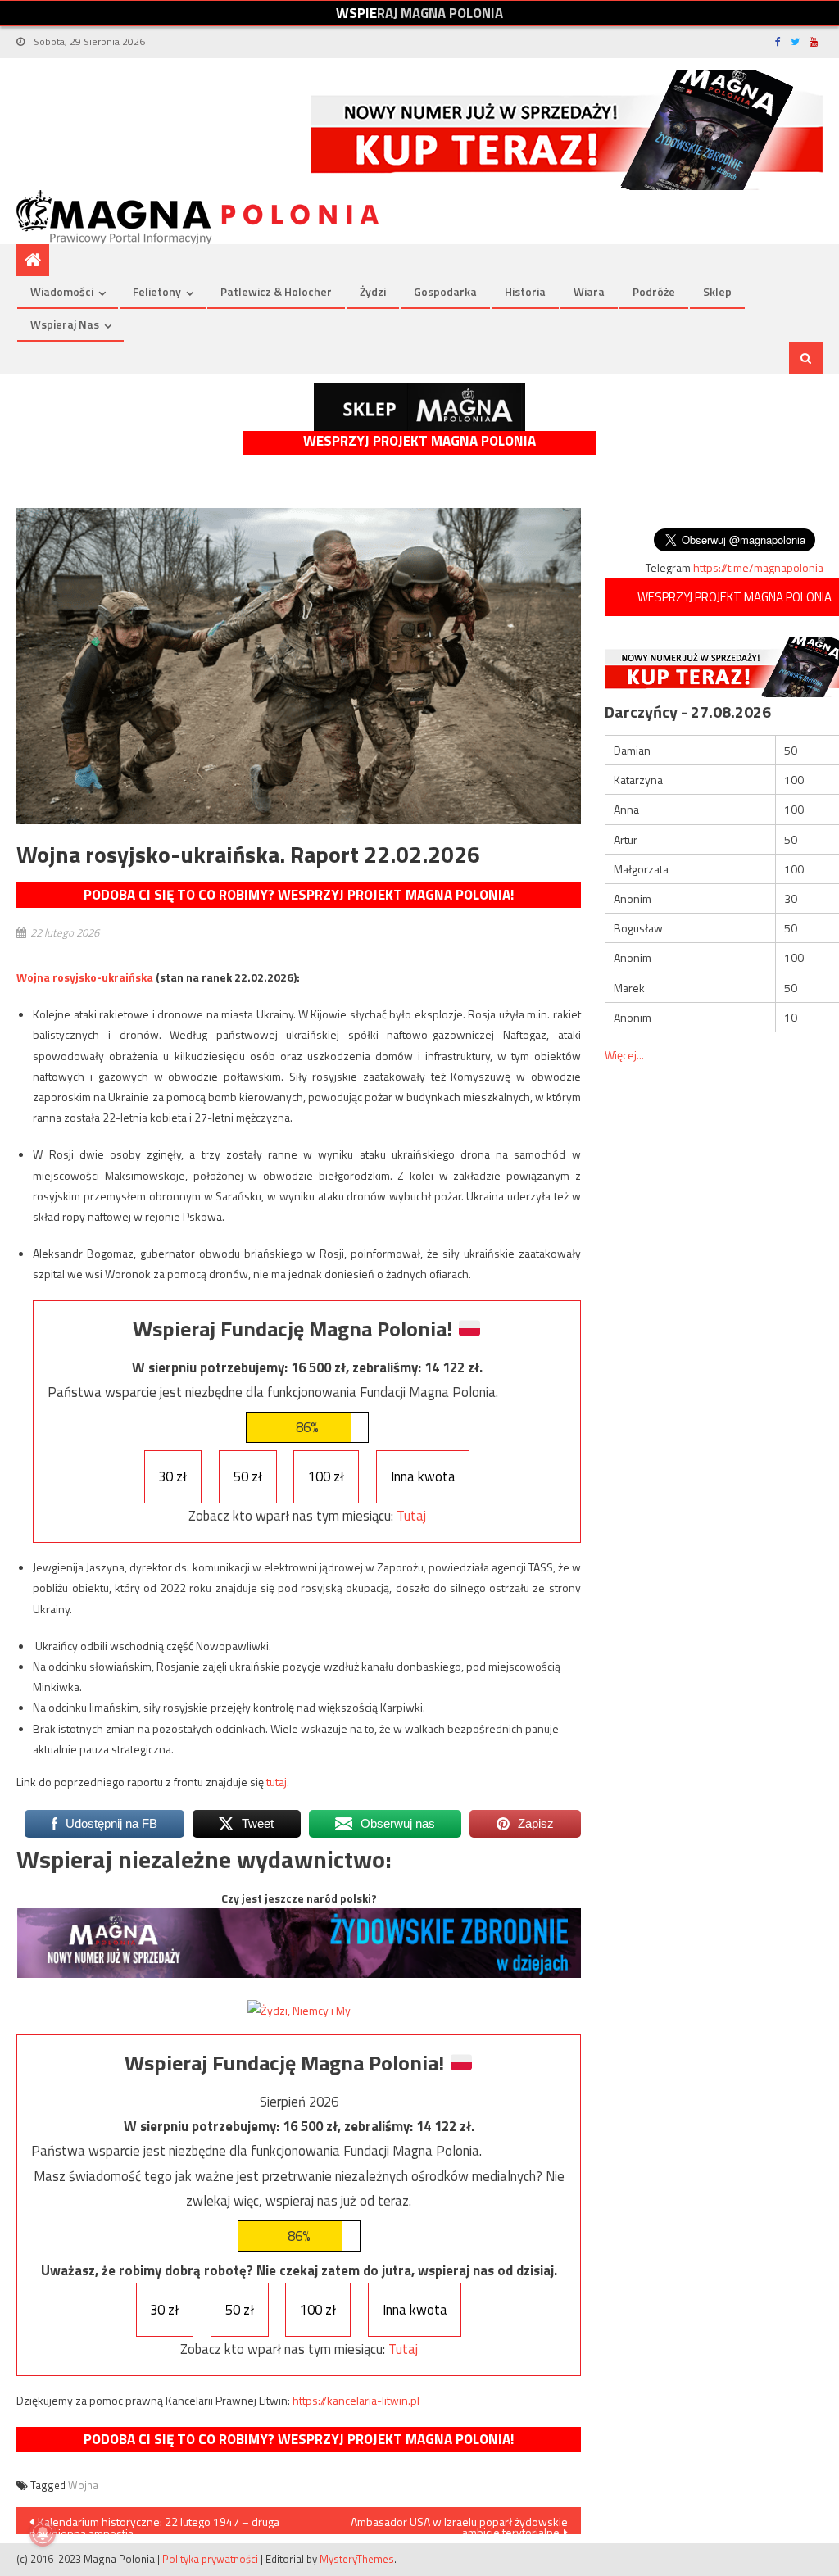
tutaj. (278, 1782)
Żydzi (373, 291)
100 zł (326, 1476)
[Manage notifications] (43, 2533)
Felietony (157, 291)
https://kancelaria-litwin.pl (356, 2400)
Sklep (717, 291)
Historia (525, 291)
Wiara (589, 291)
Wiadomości (62, 291)
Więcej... (624, 1055)
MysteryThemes (357, 2559)
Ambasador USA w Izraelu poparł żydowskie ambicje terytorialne (459, 2524)
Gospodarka (445, 291)
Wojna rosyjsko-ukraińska (85, 977)
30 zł (172, 1476)
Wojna (83, 2485)
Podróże (654, 291)
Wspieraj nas (65, 324)
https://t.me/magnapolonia (758, 567)
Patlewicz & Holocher (276, 291)
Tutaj (411, 1516)
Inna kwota (423, 1476)
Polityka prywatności (210, 2559)
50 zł (248, 1476)
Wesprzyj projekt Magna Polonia (419, 441)
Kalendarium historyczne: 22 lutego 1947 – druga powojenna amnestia (154, 2524)
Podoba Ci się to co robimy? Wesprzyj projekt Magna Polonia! (299, 895)
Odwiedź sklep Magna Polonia (419, 407)
